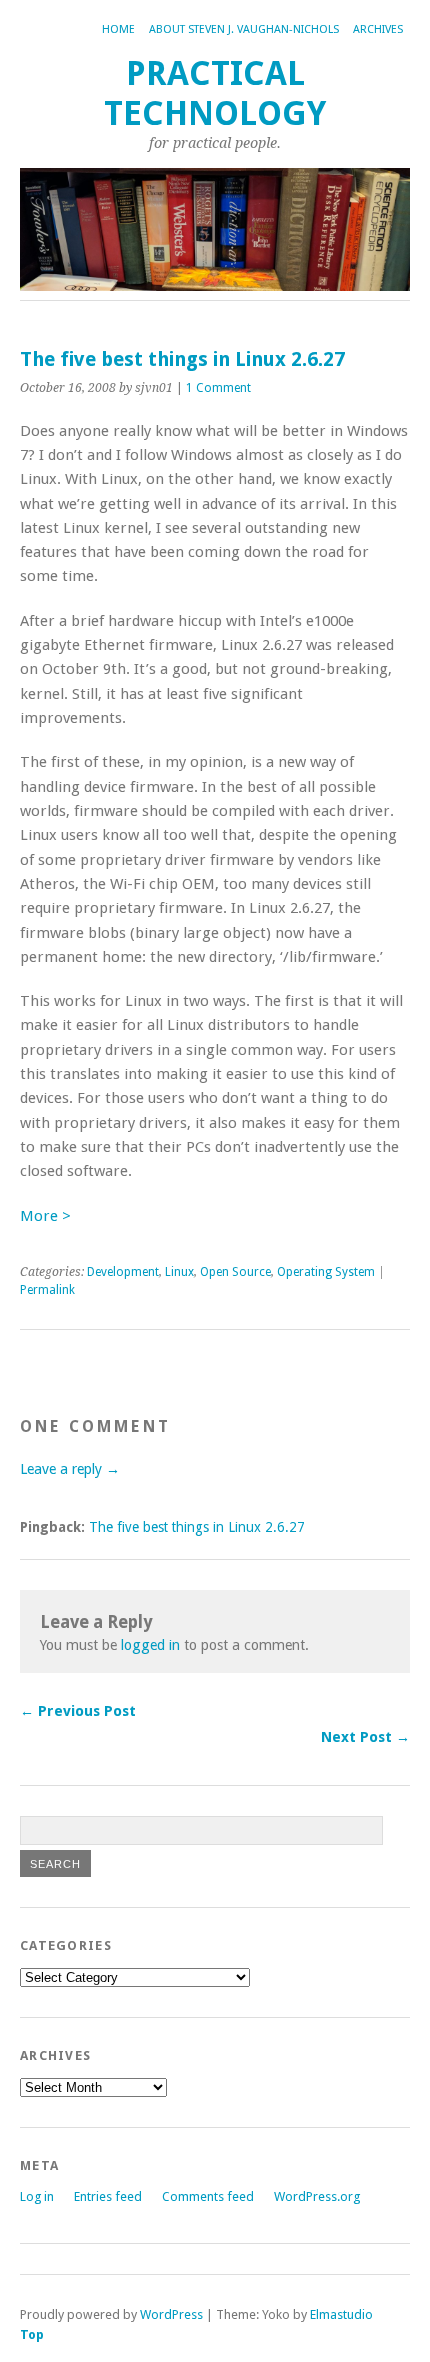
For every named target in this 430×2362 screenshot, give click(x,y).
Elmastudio (341, 2314)
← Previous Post (78, 1711)
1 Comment (218, 388)
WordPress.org (317, 2196)
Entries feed (108, 2196)
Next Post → (365, 1737)
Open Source (235, 1272)
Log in (37, 2196)
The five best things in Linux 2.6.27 (197, 1527)
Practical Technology (215, 93)
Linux (179, 1272)
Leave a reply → (70, 1469)
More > (45, 1216)
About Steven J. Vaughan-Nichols (244, 29)
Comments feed (208, 2196)
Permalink (47, 1290)
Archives (378, 29)
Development (123, 1272)
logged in (150, 1645)
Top (32, 2334)
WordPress (171, 2314)
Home (118, 29)
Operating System (326, 1272)
